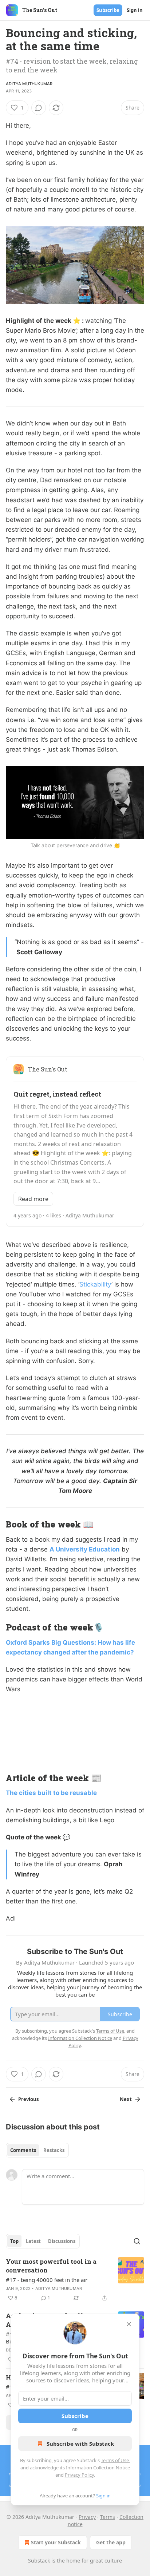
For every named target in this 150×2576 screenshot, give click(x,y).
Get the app (111, 2542)
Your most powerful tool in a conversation (51, 2266)
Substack (39, 2561)
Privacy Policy (79, 2475)
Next (126, 2099)
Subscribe (108, 10)
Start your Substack (56, 2542)
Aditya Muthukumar (29, 84)
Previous (28, 2099)
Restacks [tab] (54, 2150)
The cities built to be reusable (51, 1793)
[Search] (137, 2241)
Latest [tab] (33, 2241)
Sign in (135, 10)
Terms (108, 2517)
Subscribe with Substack (80, 2444)
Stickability (95, 1284)
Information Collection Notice (98, 2468)
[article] (75, 2280)
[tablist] (37, 2150)
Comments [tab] (23, 2150)
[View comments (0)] (39, 108)
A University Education (85, 1549)
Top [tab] (14, 2241)
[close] (129, 2324)
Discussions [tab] (62, 2241)
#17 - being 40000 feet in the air (47, 2280)
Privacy (87, 2517)
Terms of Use (115, 2460)
